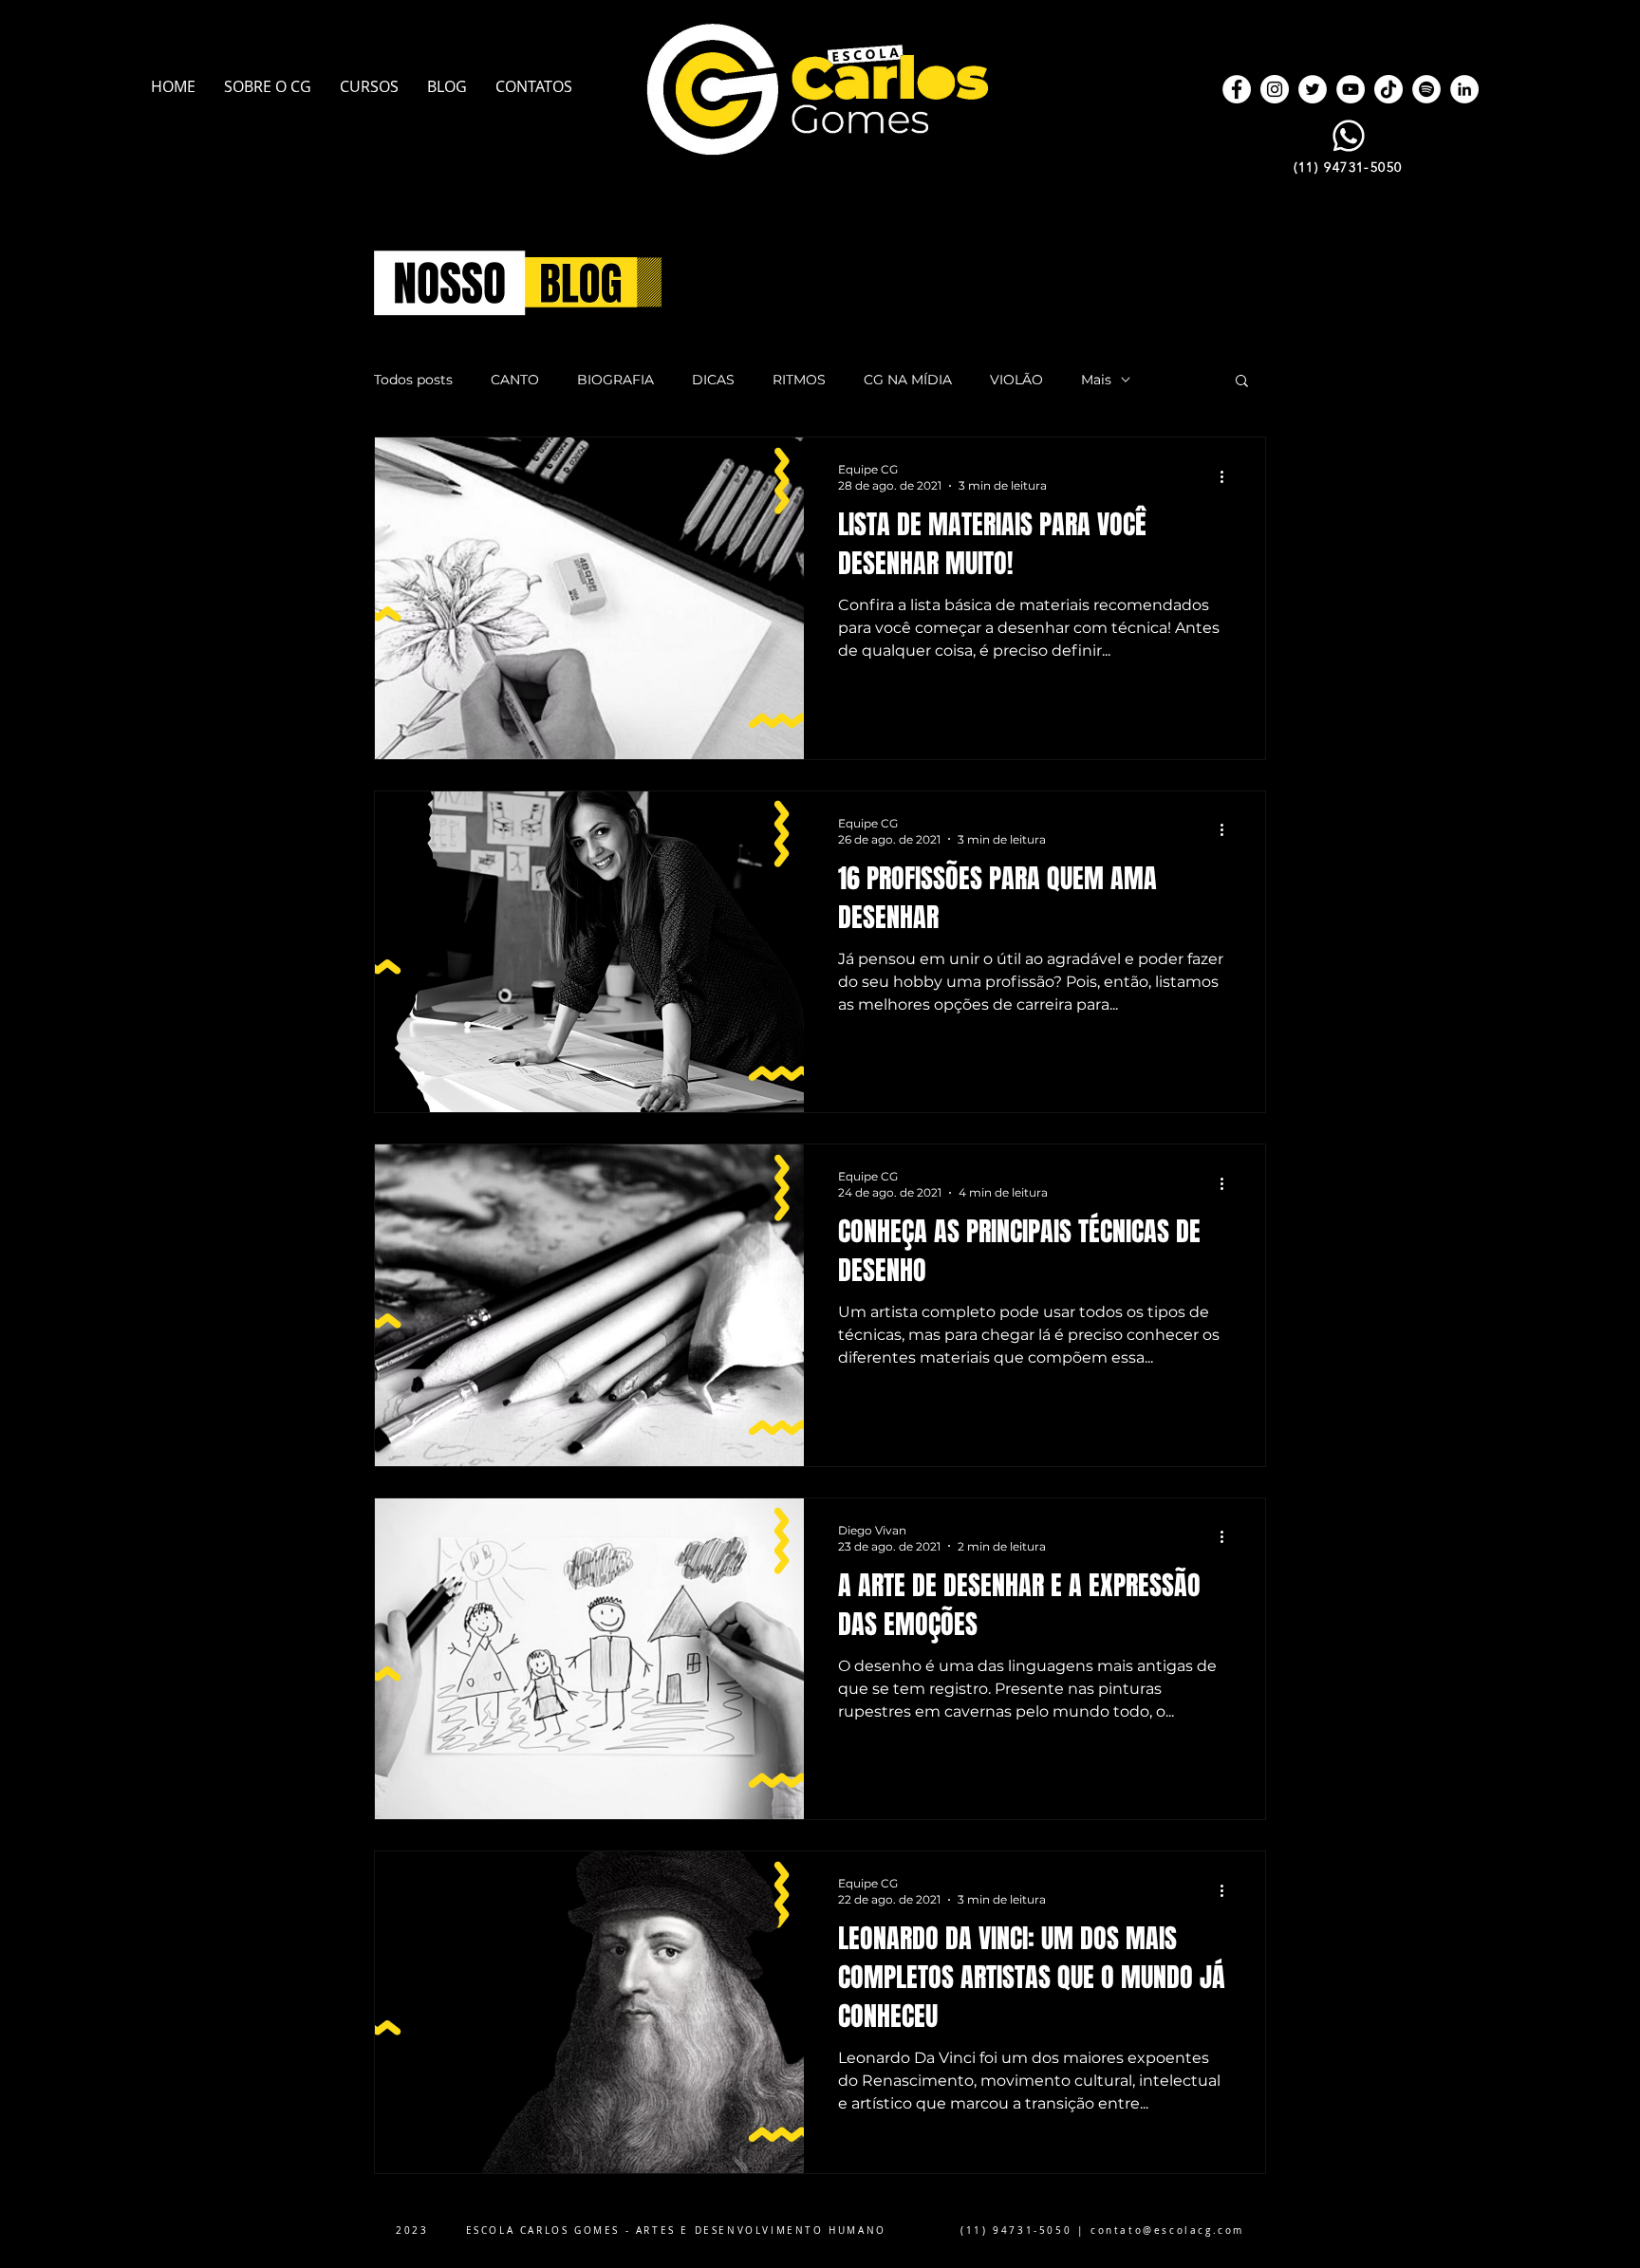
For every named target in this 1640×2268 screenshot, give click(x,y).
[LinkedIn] (1464, 89)
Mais (1096, 380)
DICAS (713, 380)
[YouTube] (1351, 89)
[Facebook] (1237, 89)
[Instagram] (1275, 89)
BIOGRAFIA (615, 380)
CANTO (515, 380)
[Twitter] (1313, 89)
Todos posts (413, 380)
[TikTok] (1388, 89)
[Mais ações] (1228, 476)
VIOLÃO (1016, 380)
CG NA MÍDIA (908, 380)
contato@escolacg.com (1167, 2231)
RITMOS (799, 380)
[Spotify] (1426, 89)
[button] (1242, 382)
